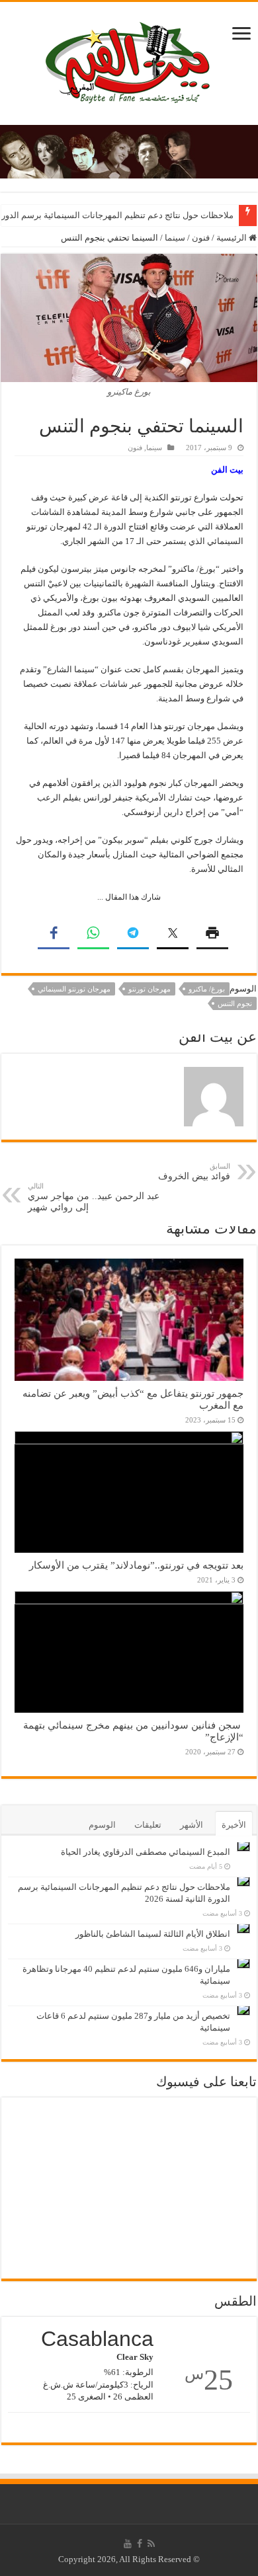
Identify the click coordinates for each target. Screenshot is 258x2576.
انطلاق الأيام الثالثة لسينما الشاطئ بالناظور (153, 1934)
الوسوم (102, 1825)
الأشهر (192, 1825)
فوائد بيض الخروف (194, 1172)
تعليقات (148, 1825)
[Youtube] (128, 2544)
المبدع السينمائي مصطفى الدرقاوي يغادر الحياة (146, 1852)
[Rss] (151, 2544)
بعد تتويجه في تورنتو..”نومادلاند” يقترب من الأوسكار (136, 1565)
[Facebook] (140, 2544)
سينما (175, 238)
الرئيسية (233, 238)
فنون (201, 238)
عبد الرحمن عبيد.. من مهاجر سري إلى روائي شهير (94, 1197)
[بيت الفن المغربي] (129, 60)
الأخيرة (234, 1825)
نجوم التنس (235, 1003)
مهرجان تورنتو (150, 989)
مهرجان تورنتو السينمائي (74, 989)
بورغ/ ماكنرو (207, 989)
